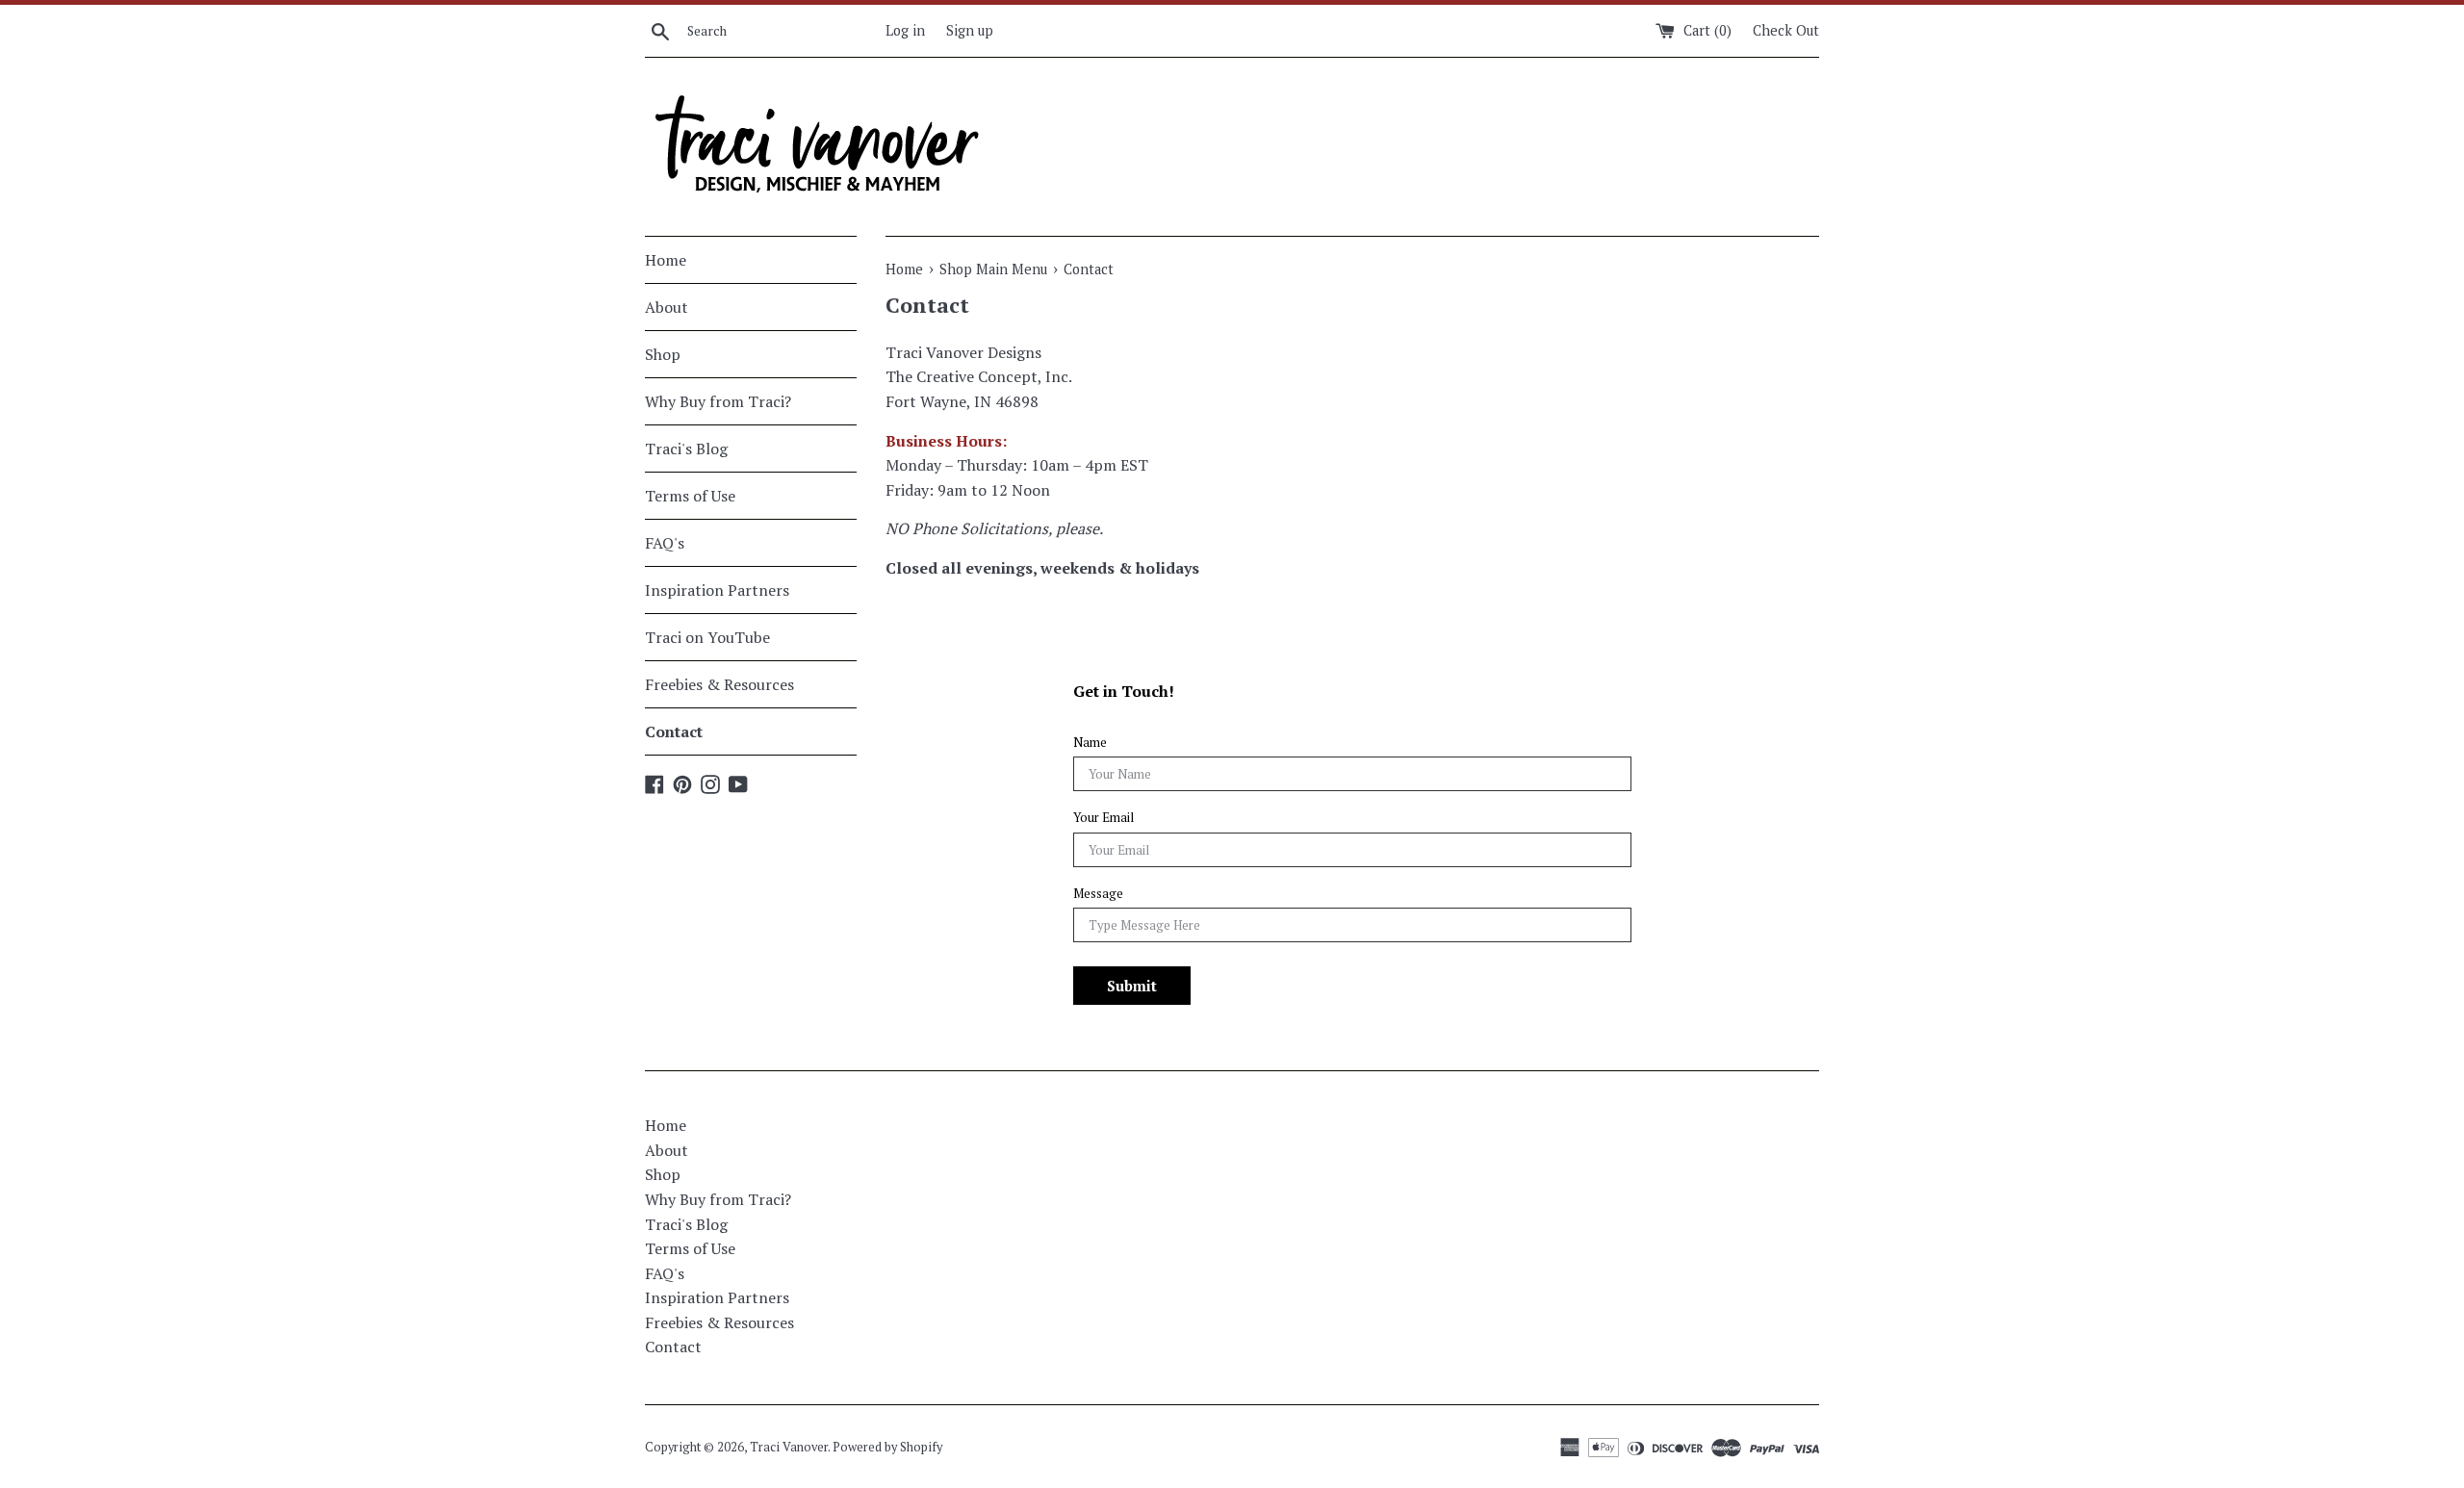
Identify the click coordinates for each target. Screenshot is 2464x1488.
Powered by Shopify (887, 1447)
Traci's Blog (686, 449)
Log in (905, 30)
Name (1090, 743)
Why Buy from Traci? (718, 401)
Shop (663, 354)
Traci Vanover (789, 1447)
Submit (1132, 986)
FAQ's (665, 543)
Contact (674, 731)
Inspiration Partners (717, 590)
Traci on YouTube (707, 637)
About (667, 307)
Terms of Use (690, 496)
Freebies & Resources (719, 684)
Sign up (970, 30)
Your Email (1104, 818)
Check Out (1786, 30)
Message (1098, 894)
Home (666, 260)
